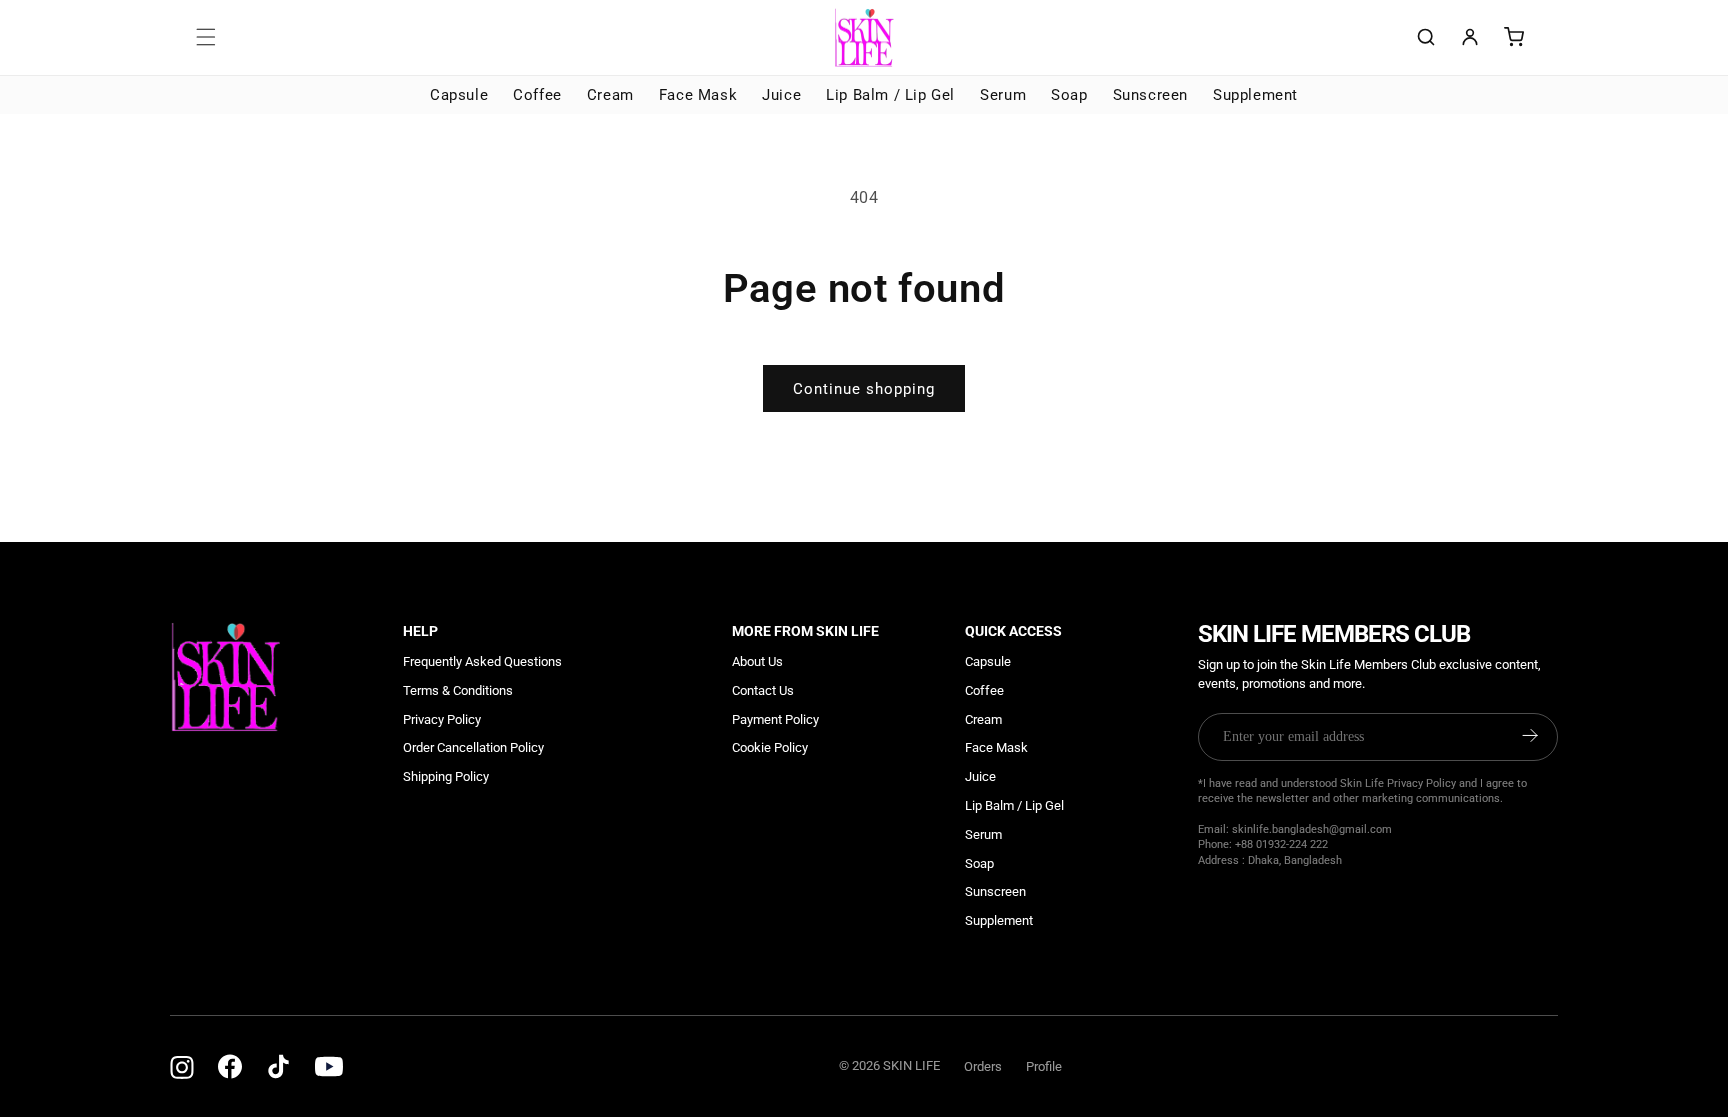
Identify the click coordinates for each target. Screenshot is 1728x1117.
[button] (206, 37)
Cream (610, 95)
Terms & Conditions (458, 690)
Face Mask (698, 95)
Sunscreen (1150, 95)
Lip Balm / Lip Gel (890, 95)
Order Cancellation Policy (473, 747)
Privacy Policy (442, 719)
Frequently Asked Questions (482, 661)
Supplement (1255, 95)
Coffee (537, 95)
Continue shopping (864, 389)
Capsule (459, 95)
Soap (1069, 95)
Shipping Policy (446, 776)
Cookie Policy (770, 747)
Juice (781, 95)
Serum (1003, 95)
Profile (1044, 1066)
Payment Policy (775, 719)
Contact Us (763, 690)
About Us (757, 661)
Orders (983, 1066)
